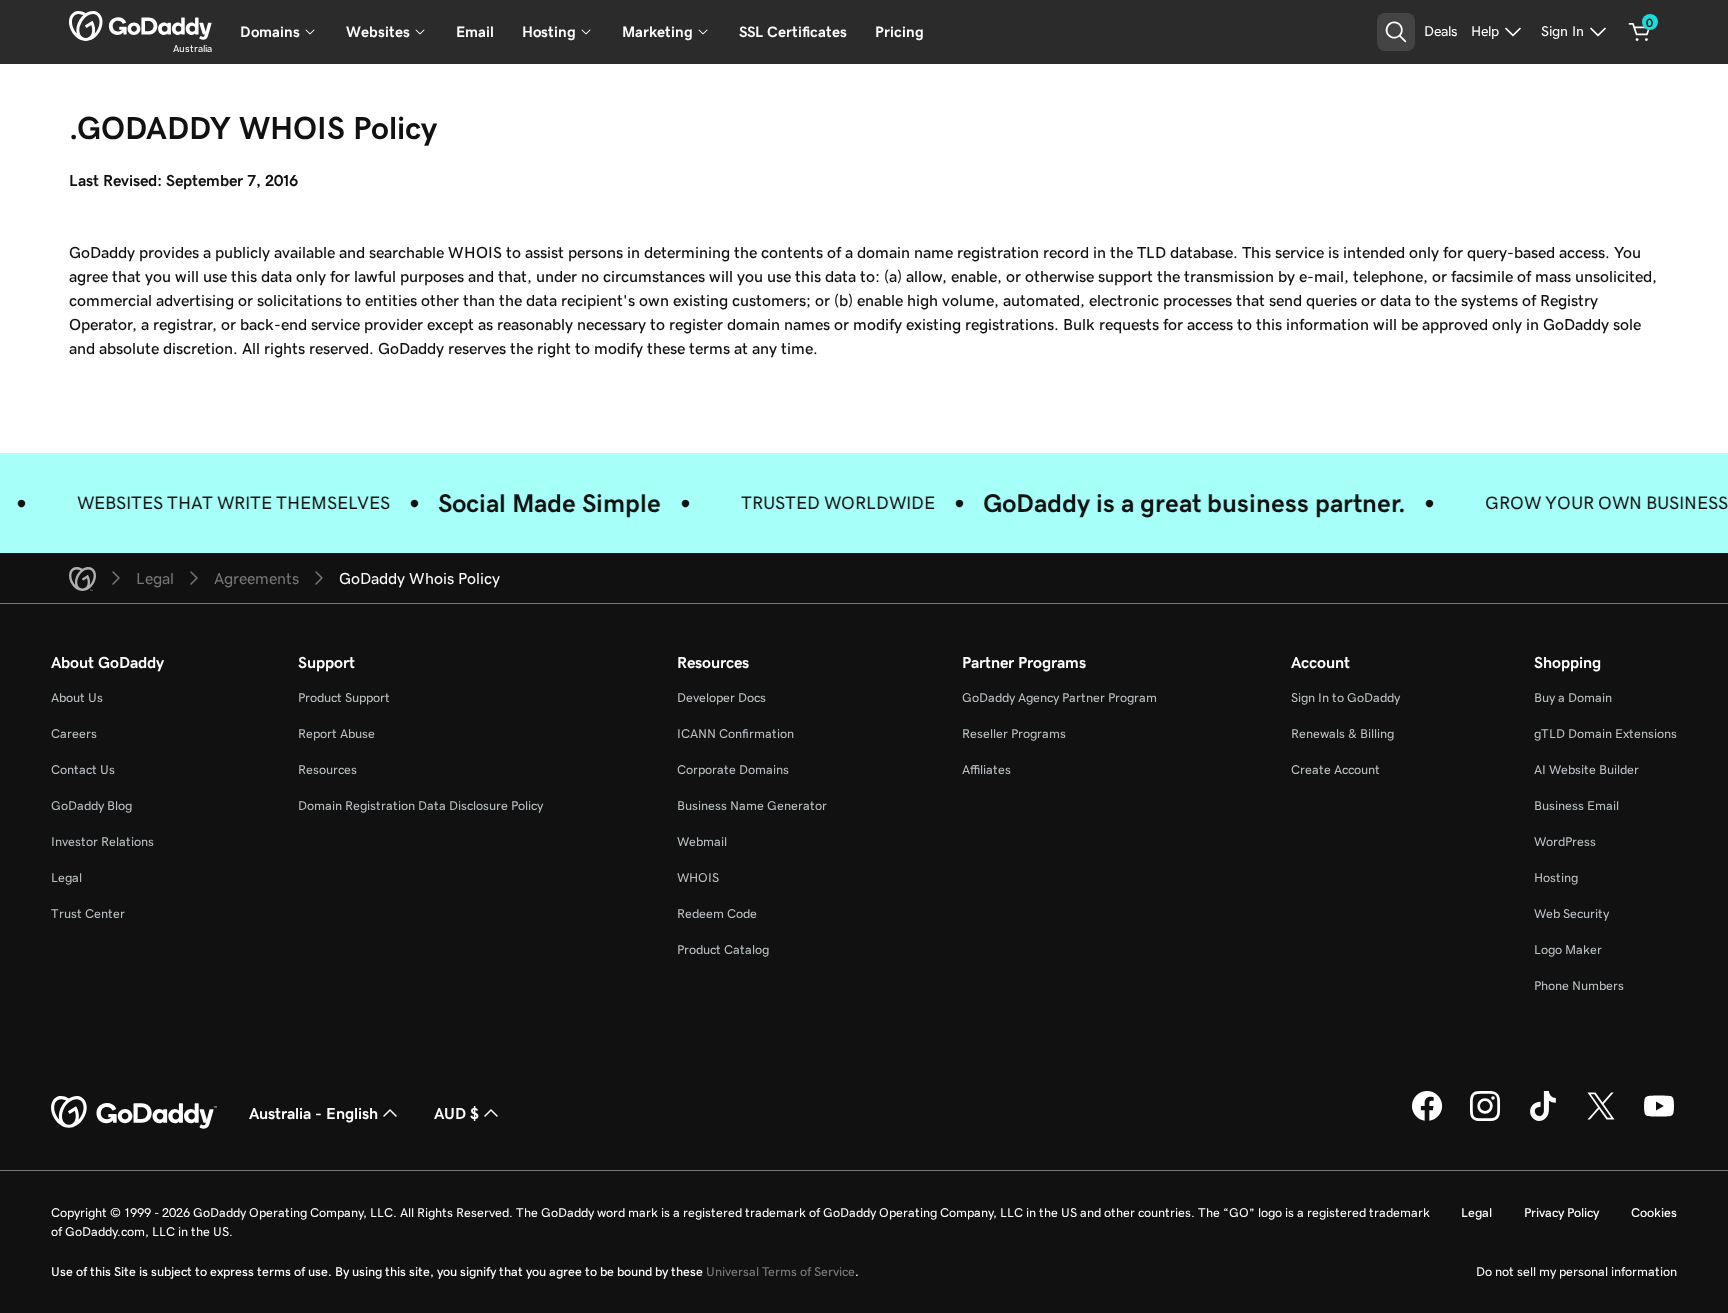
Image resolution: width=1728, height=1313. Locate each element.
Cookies (1654, 1212)
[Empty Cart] (1640, 32)
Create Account (1335, 769)
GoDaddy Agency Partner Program (1059, 697)
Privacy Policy (1561, 1212)
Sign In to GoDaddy (1345, 697)
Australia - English (313, 1113)
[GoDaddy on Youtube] (1659, 1118)
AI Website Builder (1586, 769)
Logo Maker (1568, 949)
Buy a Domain (1573, 697)
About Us (77, 697)
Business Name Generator (752, 805)
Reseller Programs (1014, 733)
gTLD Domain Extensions (1605, 733)
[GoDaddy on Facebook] (1427, 1118)
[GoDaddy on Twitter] (1601, 1118)
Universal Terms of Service (780, 1271)
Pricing (899, 31)
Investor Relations (102, 841)
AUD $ (456, 1113)
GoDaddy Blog (91, 805)
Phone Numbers (1579, 985)
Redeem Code (717, 913)
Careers (74, 733)
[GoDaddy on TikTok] (1543, 1118)
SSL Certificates (793, 31)
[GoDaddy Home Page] (134, 1113)
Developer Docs (721, 697)
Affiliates (986, 769)
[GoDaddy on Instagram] (1485, 1118)
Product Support (344, 697)
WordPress (1565, 841)
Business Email (1576, 805)
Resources (327, 769)
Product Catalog (723, 949)
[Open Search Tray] (1396, 32)
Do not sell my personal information (1576, 1271)
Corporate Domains (733, 769)
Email (475, 31)
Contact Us (83, 769)
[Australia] (140, 26)
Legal (66, 877)
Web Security (1571, 913)
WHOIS (698, 877)
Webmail (702, 841)
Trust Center (88, 913)
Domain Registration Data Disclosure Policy (420, 805)
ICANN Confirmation (735, 733)
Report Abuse (336, 733)
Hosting (1556, 877)
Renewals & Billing (1342, 733)
